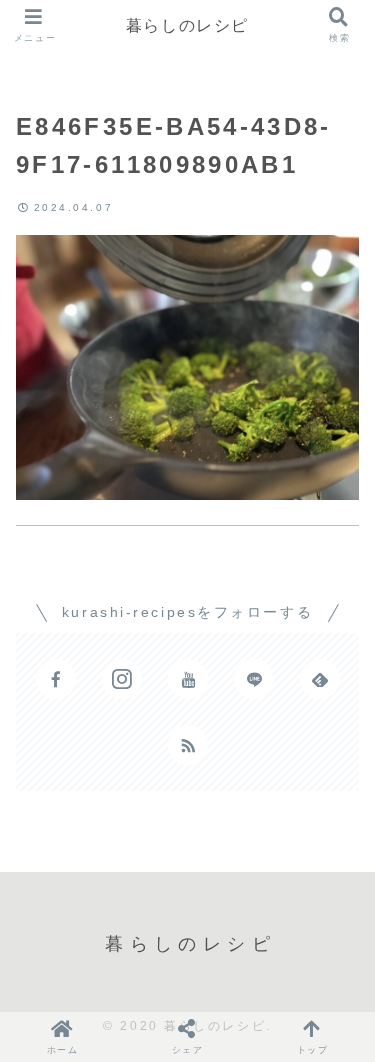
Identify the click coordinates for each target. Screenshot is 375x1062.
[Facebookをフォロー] (56, 679)
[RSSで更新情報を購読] (188, 745)
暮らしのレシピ (187, 25)
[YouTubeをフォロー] (188, 679)
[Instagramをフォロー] (122, 679)
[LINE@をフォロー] (254, 679)
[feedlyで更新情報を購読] (320, 679)
